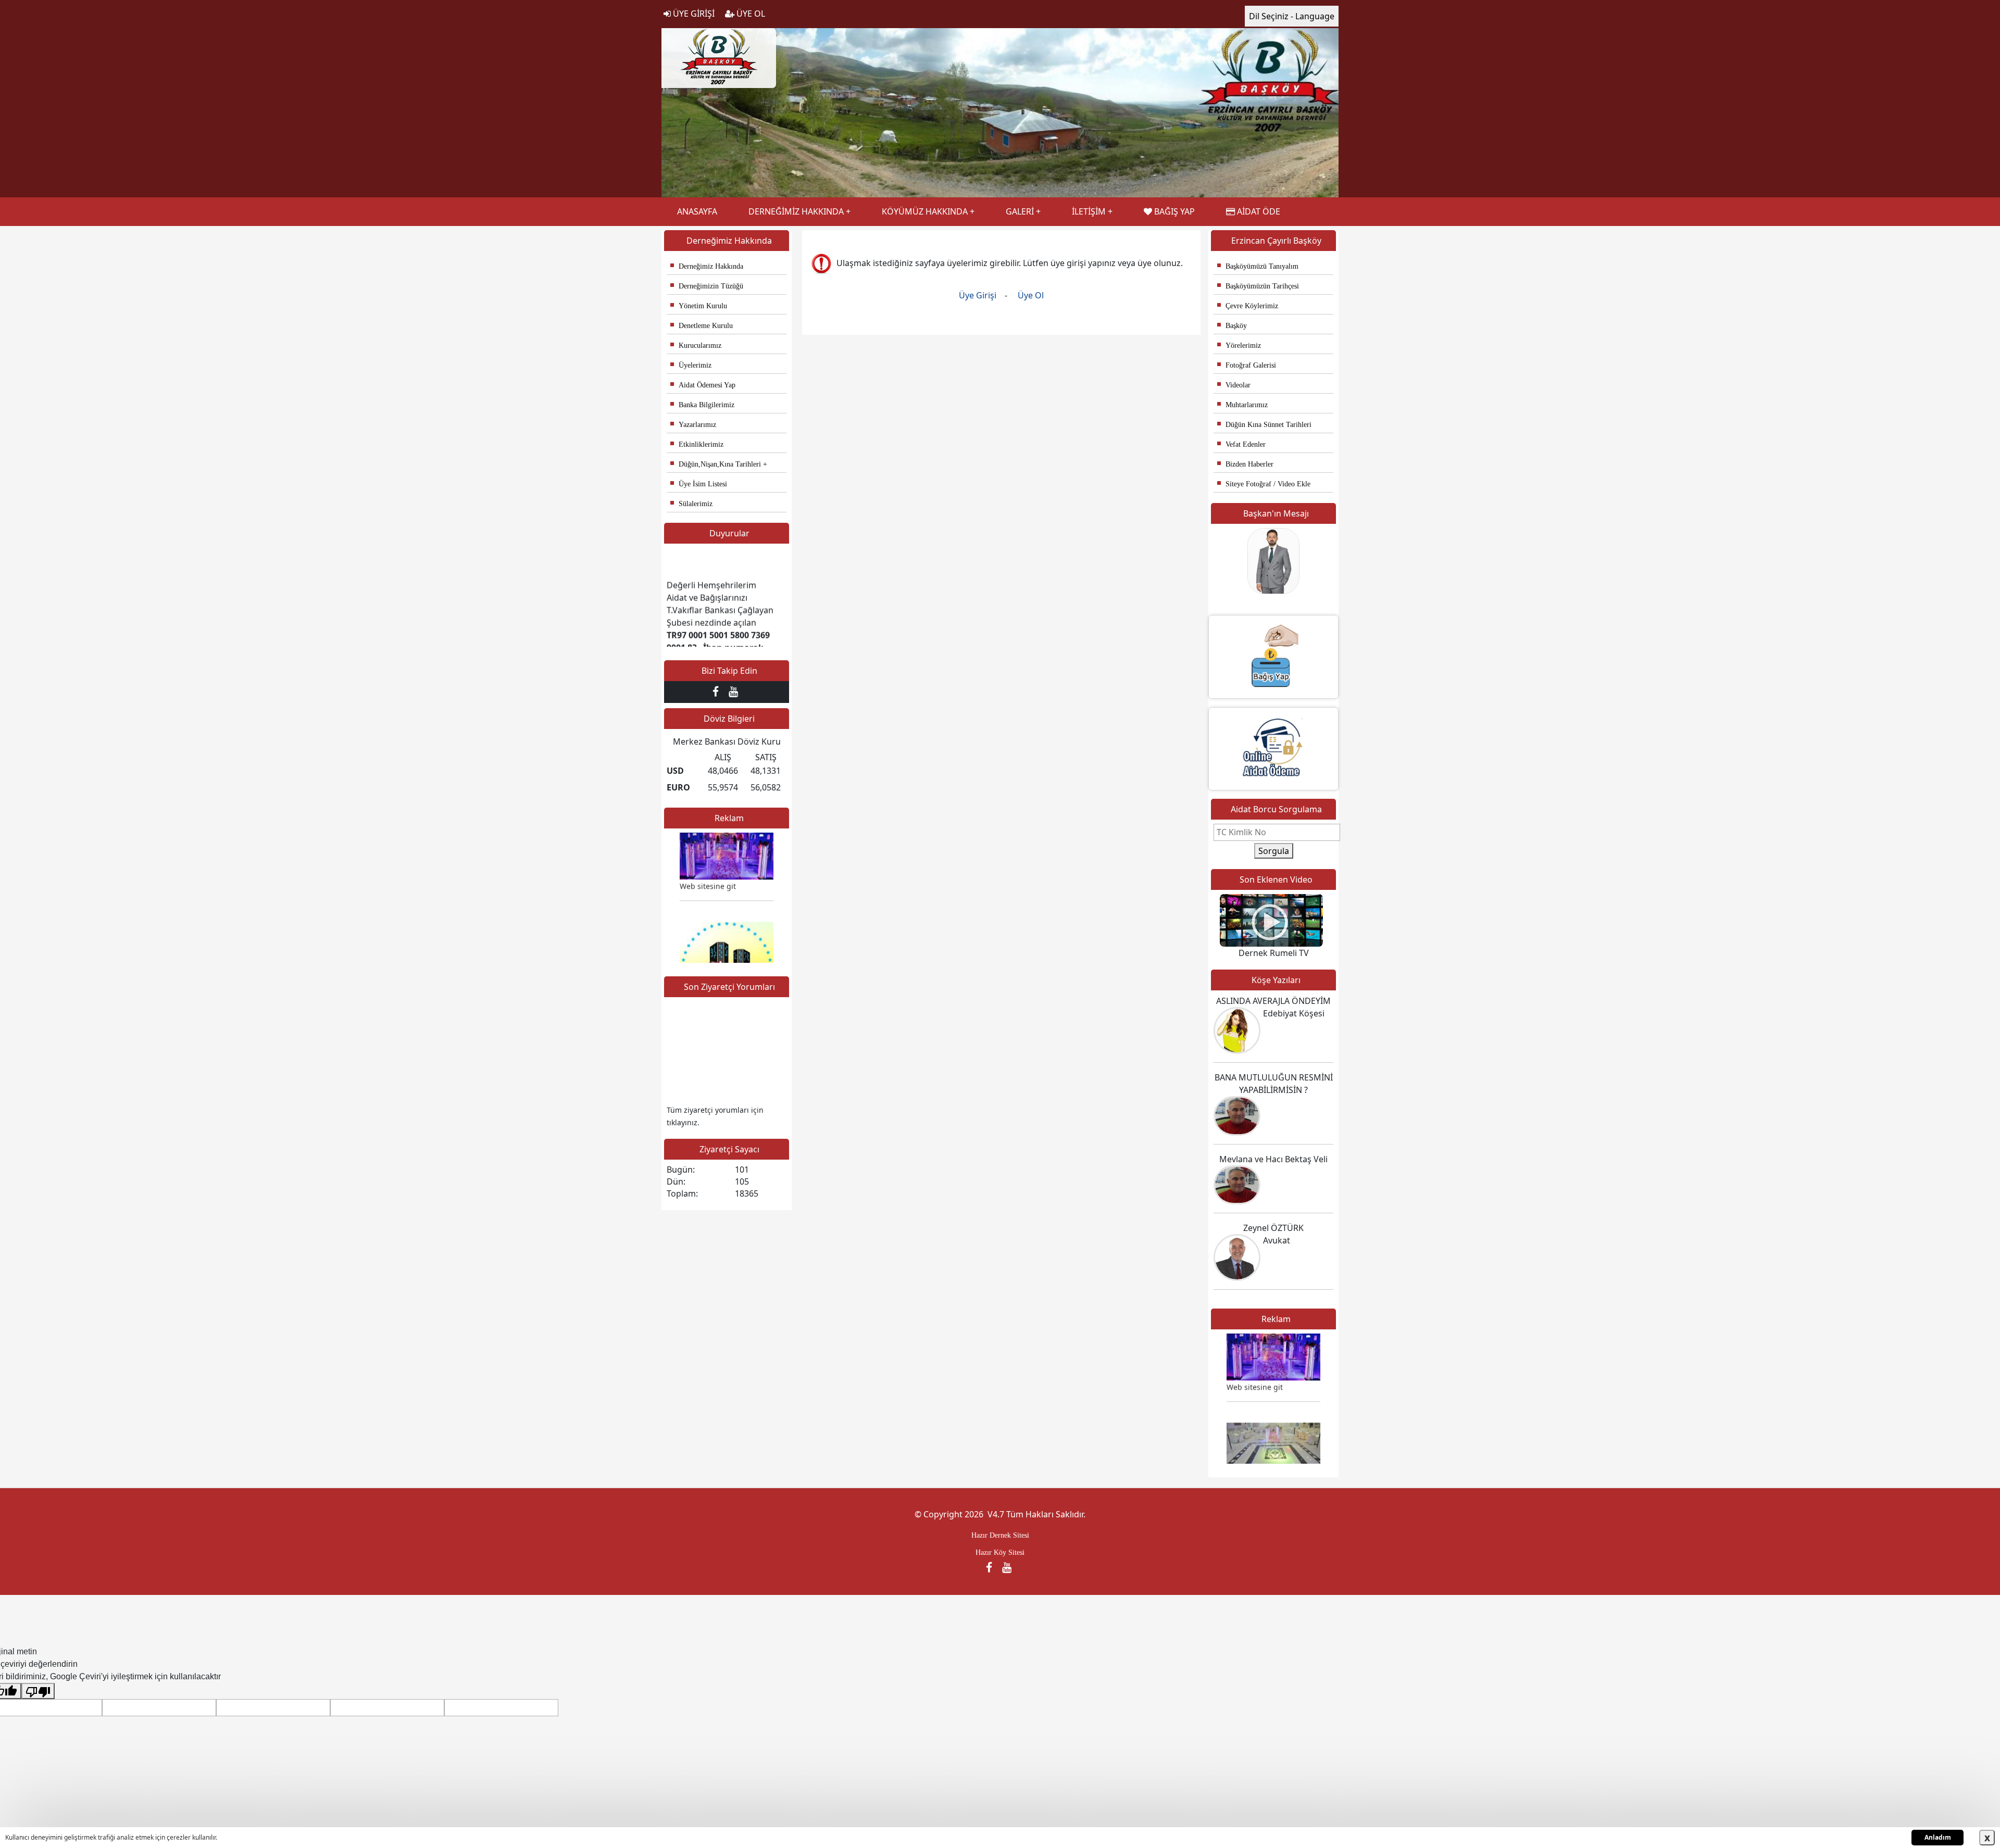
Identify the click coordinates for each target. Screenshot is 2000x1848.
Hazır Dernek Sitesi (1000, 1535)
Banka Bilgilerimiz (702, 405)
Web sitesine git (708, 852)
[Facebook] (718, 692)
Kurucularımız (696, 345)
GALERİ (1020, 211)
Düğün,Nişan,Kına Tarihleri (716, 464)
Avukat (1277, 1240)
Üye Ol (1031, 295)
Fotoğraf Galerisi (1247, 365)
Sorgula (1274, 851)
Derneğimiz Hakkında (707, 266)
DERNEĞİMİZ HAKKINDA (796, 211)
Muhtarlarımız (1242, 405)
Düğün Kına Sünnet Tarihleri (1264, 425)
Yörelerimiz (1239, 345)
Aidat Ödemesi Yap (703, 385)
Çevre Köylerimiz (1248, 306)
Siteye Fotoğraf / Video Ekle (1264, 484)
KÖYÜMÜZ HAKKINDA (925, 211)
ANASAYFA (697, 211)
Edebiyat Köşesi (1294, 1013)
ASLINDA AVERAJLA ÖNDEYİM (1273, 1001)
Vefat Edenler (1241, 444)
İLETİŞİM (1089, 211)
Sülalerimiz (691, 504)
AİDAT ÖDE (1258, 211)
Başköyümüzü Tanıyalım (1258, 266)
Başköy (1232, 326)
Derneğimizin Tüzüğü (707, 286)
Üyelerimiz (691, 365)
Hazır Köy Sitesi (1000, 1552)
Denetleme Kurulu (702, 326)
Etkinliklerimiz (697, 444)
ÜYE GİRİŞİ (693, 14)
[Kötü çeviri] (38, 1691)
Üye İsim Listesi (699, 484)
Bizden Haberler (1245, 464)
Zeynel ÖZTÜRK (1273, 1228)
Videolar (1234, 385)
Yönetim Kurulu (699, 306)
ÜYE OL (750, 14)
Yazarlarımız (693, 425)
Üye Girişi (979, 295)
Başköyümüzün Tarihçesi (1258, 286)
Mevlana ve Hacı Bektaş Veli (1273, 1159)
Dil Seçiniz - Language (1292, 16)
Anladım (1938, 1837)
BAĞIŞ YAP (1173, 211)
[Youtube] (735, 692)
